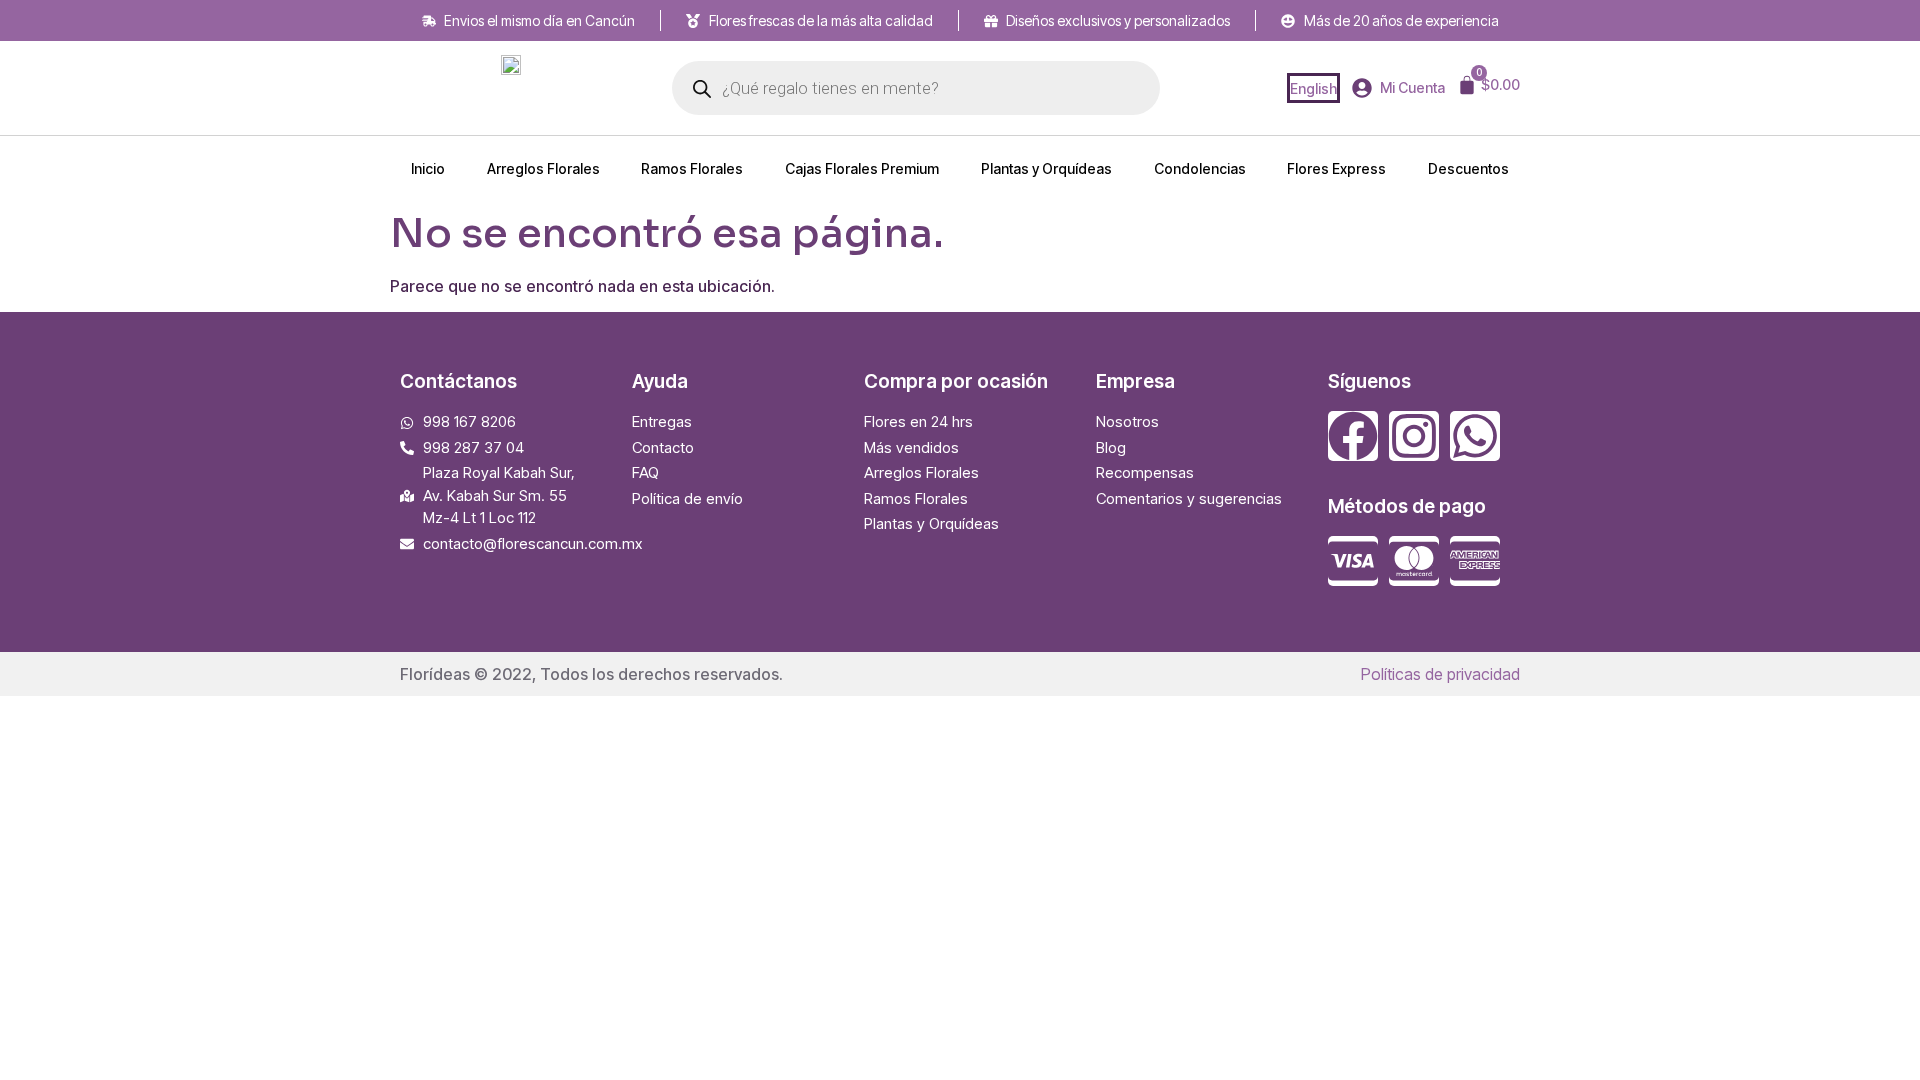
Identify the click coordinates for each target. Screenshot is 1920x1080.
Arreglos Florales (543, 168)
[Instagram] (1414, 436)
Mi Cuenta (1412, 87)
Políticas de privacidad (1440, 674)
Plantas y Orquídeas (1046, 168)
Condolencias (1200, 168)
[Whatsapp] (1475, 436)
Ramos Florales (692, 168)
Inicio (428, 168)
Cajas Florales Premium (862, 168)
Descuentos (1468, 168)
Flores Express (1336, 168)
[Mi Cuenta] (1362, 88)
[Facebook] (1353, 436)
